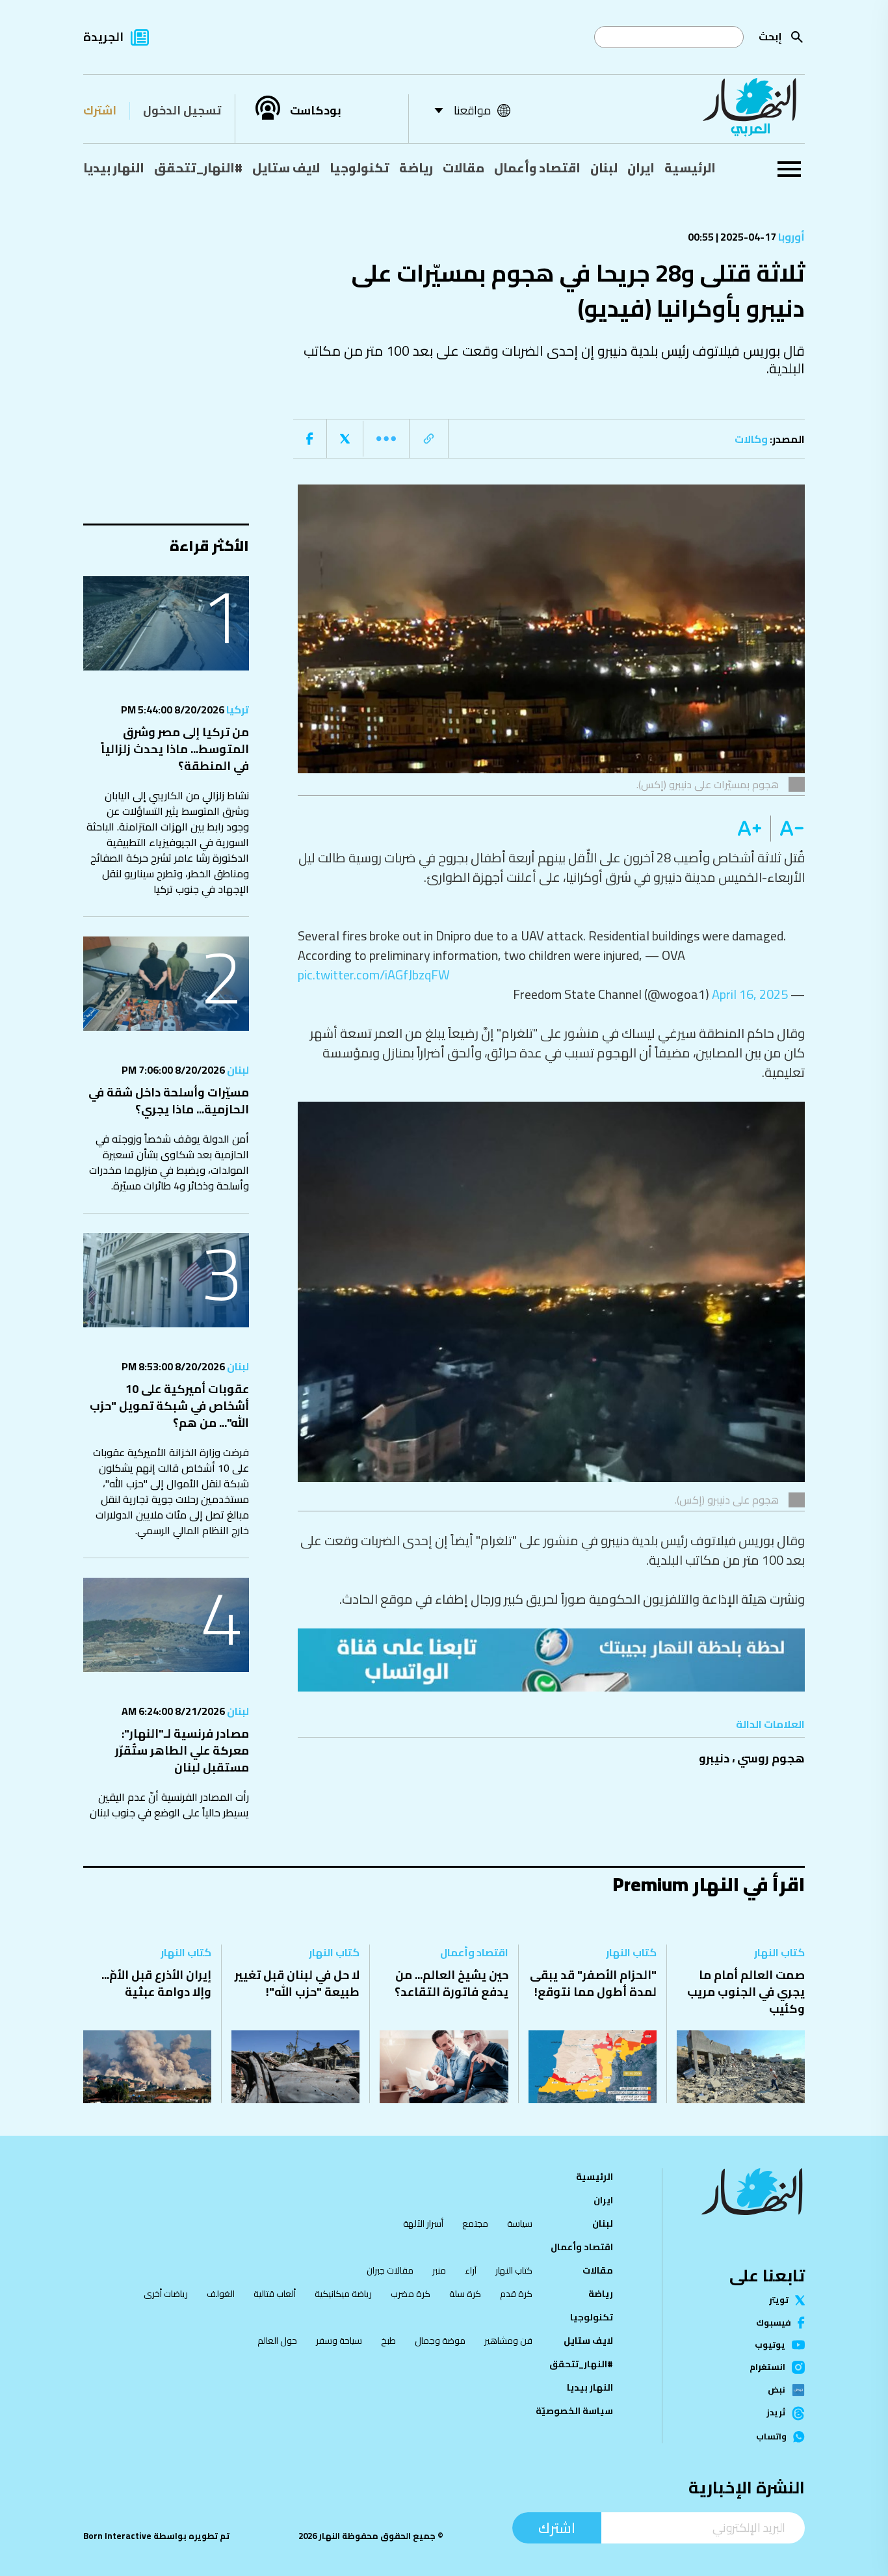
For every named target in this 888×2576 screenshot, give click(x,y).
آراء (471, 2270)
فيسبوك (774, 2323)
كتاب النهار (779, 1952)
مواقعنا (472, 110)
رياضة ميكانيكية (343, 2294)
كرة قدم (516, 2294)
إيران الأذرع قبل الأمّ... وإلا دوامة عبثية (156, 1983)
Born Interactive (117, 2536)
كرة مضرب (411, 2294)
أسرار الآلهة (423, 2224)
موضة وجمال (440, 2341)
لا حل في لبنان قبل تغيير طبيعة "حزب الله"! (297, 1983)
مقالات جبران (390, 2270)
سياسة (520, 2224)
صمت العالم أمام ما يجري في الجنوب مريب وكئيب (746, 1992)
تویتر (779, 2300)
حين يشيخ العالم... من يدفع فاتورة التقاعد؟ (451, 1983)
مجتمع (475, 2224)
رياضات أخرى (166, 2294)
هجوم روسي (771, 1758)
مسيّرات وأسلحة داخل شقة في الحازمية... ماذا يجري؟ (169, 1101)
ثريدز (776, 2413)
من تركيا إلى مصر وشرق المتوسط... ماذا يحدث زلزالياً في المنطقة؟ (175, 749)
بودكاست (316, 111)
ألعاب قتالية (275, 2294)
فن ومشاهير (508, 2341)
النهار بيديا (114, 168)
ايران (641, 168)
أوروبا (790, 237)
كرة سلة (465, 2294)
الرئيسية (690, 168)
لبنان (604, 168)
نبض (777, 2390)
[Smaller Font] (788, 829)
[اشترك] (551, 1660)
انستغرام (767, 2367)
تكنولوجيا (359, 168)
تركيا (237, 710)
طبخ (388, 2341)
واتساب (771, 2437)
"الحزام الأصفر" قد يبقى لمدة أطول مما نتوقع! (593, 1983)
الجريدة (103, 37)
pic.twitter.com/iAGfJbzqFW (374, 975)
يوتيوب (770, 2345)
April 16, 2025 (750, 994)
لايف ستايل (286, 168)
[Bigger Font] (750, 829)
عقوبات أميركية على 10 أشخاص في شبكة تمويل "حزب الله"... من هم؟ (169, 1406)
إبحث (770, 36)
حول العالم (277, 2341)
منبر (439, 2270)
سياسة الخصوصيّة (574, 2411)
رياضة (416, 168)
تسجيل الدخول (182, 110)
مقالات (464, 168)
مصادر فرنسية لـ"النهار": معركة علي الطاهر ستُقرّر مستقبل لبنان (182, 1750)
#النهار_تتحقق (198, 168)
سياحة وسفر (339, 2341)
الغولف (221, 2294)
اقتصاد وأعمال (537, 168)
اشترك (100, 110)
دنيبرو (714, 1758)
